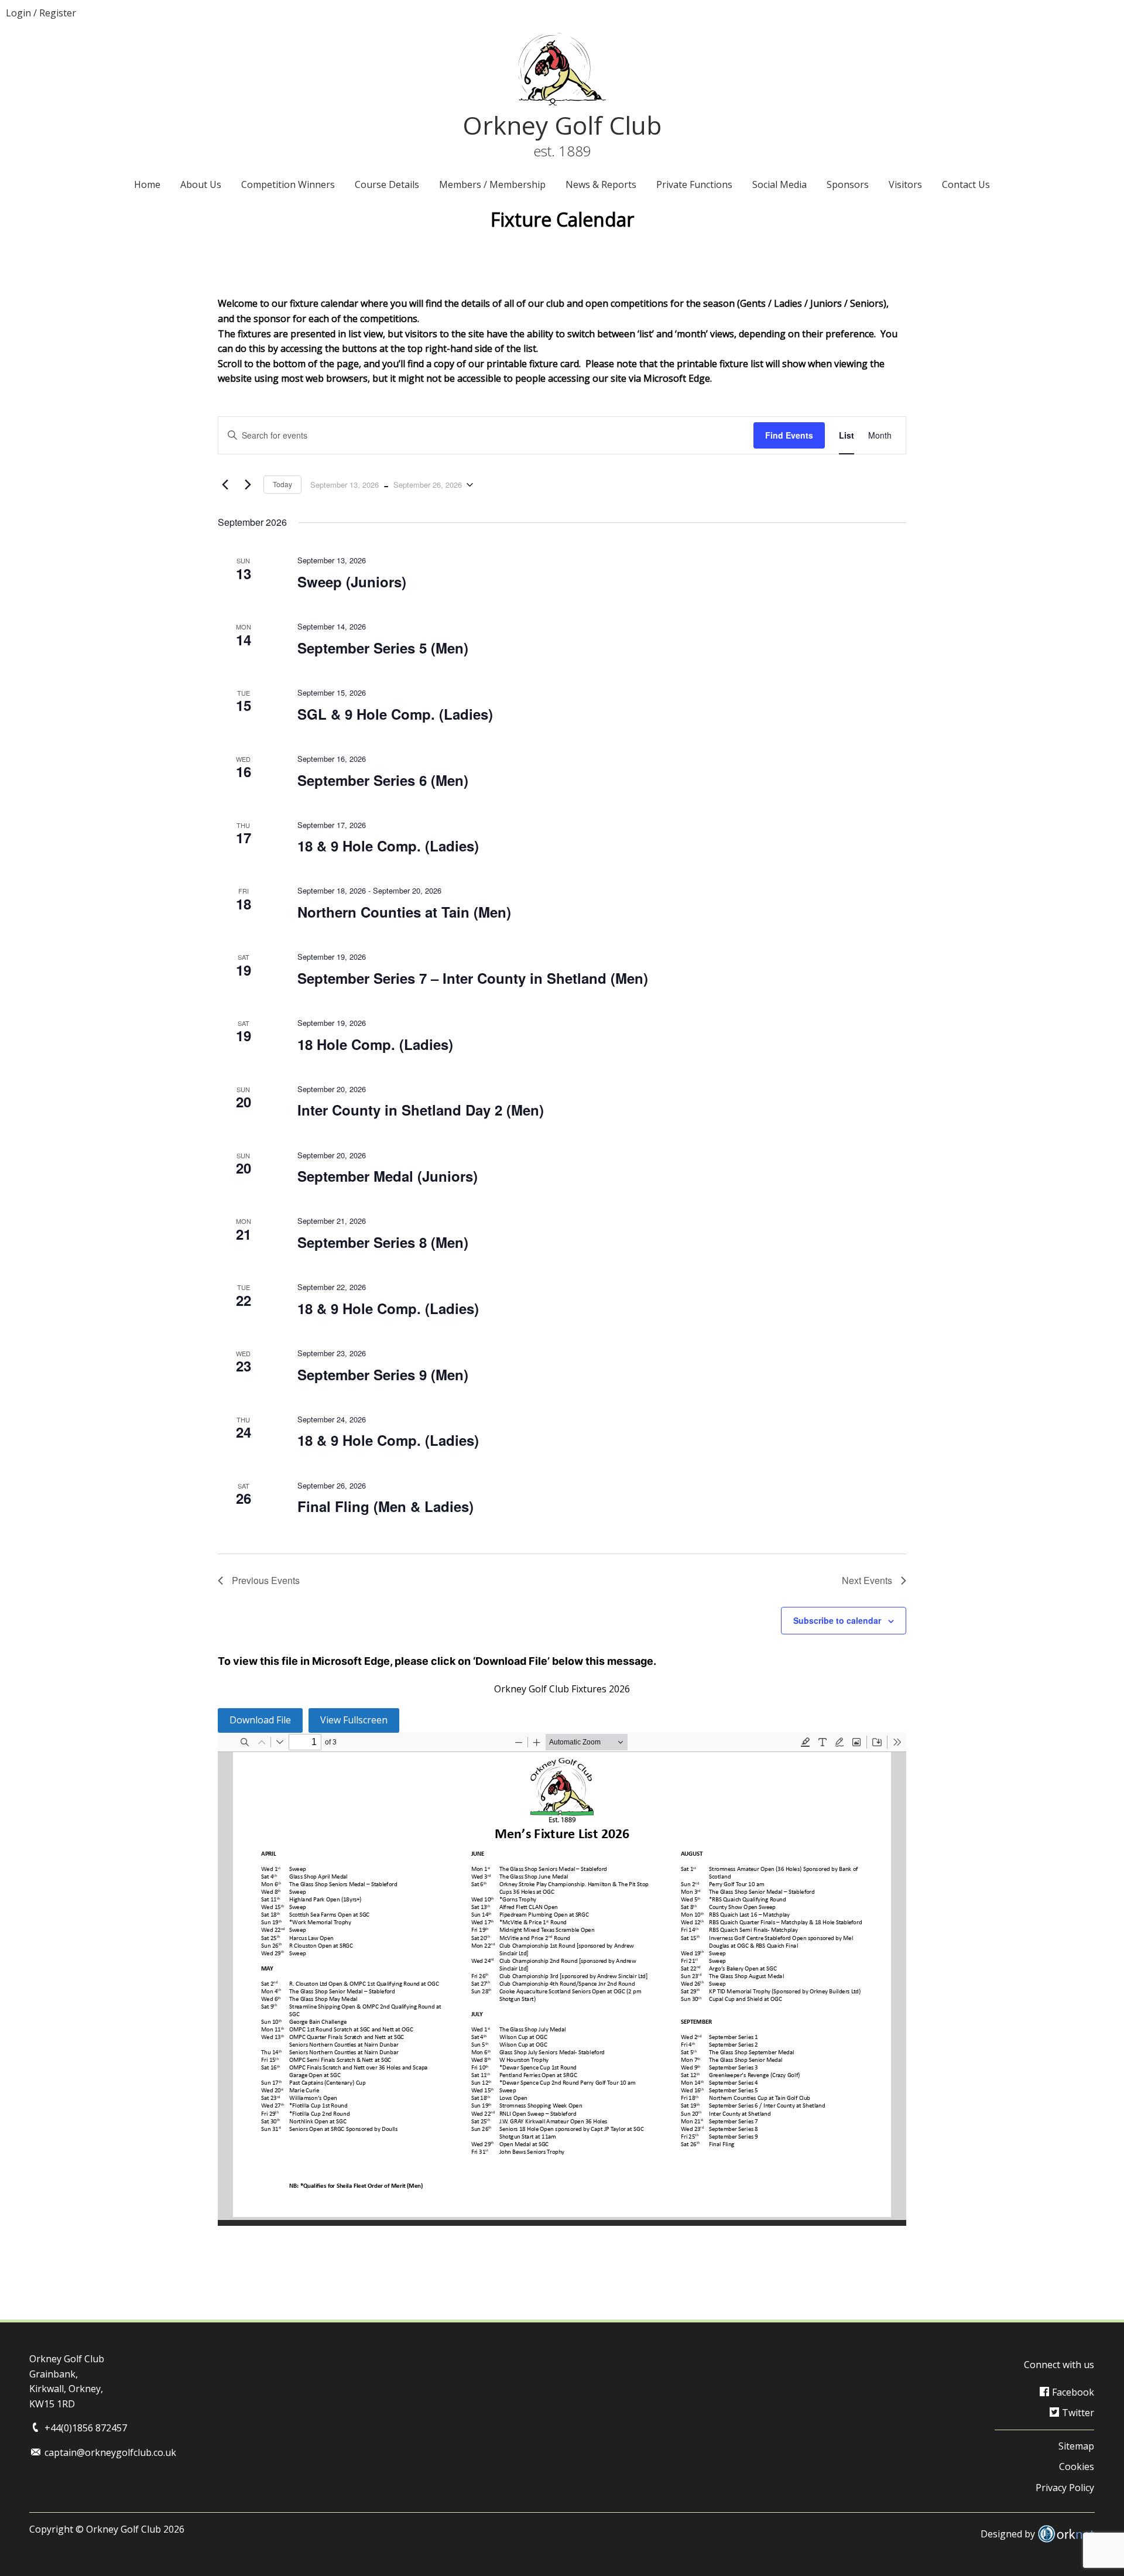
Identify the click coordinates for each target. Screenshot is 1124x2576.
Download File (260, 1720)
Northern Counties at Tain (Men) (404, 912)
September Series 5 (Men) (383, 648)
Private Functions (694, 184)
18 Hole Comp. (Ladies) (375, 1044)
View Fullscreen (354, 1720)
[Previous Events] (225, 485)
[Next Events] (248, 485)
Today (282, 484)
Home (147, 184)
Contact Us (966, 184)
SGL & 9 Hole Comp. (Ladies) (395, 714)
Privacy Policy (1065, 2488)
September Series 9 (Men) (383, 1374)
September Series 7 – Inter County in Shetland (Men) (473, 978)
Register (58, 13)
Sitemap (1076, 2446)
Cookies (1077, 2466)
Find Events (789, 435)
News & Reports (601, 184)
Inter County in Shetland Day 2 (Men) (421, 1110)
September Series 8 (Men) (383, 1242)
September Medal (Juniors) (388, 1176)
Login (18, 13)
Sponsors (848, 184)
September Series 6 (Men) (383, 780)
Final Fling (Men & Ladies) (385, 1506)
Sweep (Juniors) (352, 581)
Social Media (779, 184)
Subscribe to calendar (837, 1620)
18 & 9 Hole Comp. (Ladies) (388, 846)
